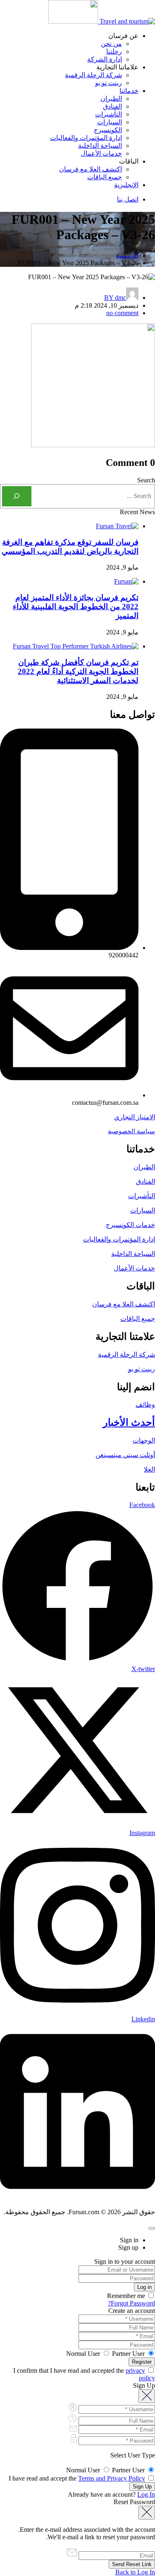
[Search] (17, 496)
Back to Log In (135, 2572)
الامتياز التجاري (135, 1117)
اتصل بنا (128, 199)
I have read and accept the (78, 2478)
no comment (122, 313)
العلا (149, 1469)
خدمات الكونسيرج (130, 1225)
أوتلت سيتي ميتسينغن (125, 1455)
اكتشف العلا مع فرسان (91, 169)
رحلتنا (114, 51)
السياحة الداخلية (100, 146)
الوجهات (144, 1440)
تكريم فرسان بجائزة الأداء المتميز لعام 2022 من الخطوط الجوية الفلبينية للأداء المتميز (76, 607)
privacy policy (140, 2374)
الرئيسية (127, 255)
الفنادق (112, 106)
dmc (115, 298)
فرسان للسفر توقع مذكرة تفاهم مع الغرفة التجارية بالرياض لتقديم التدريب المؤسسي (70, 547)
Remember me (127, 2296)
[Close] (152, 2228)
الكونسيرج (108, 130)
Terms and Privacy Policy (112, 2478)
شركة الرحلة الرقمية (93, 75)
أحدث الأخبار (129, 1422)
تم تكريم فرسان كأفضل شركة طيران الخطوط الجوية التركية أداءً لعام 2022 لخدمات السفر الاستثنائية (78, 671)
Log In (146, 2494)
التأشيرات (108, 114)
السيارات (110, 122)
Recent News (137, 512)
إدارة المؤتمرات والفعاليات (86, 138)
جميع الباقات (105, 177)
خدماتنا (129, 91)
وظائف (145, 1404)
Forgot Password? (131, 2303)
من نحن (111, 44)
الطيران (111, 99)
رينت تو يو (108, 83)
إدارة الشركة (105, 59)
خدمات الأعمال (101, 153)
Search (146, 480)
